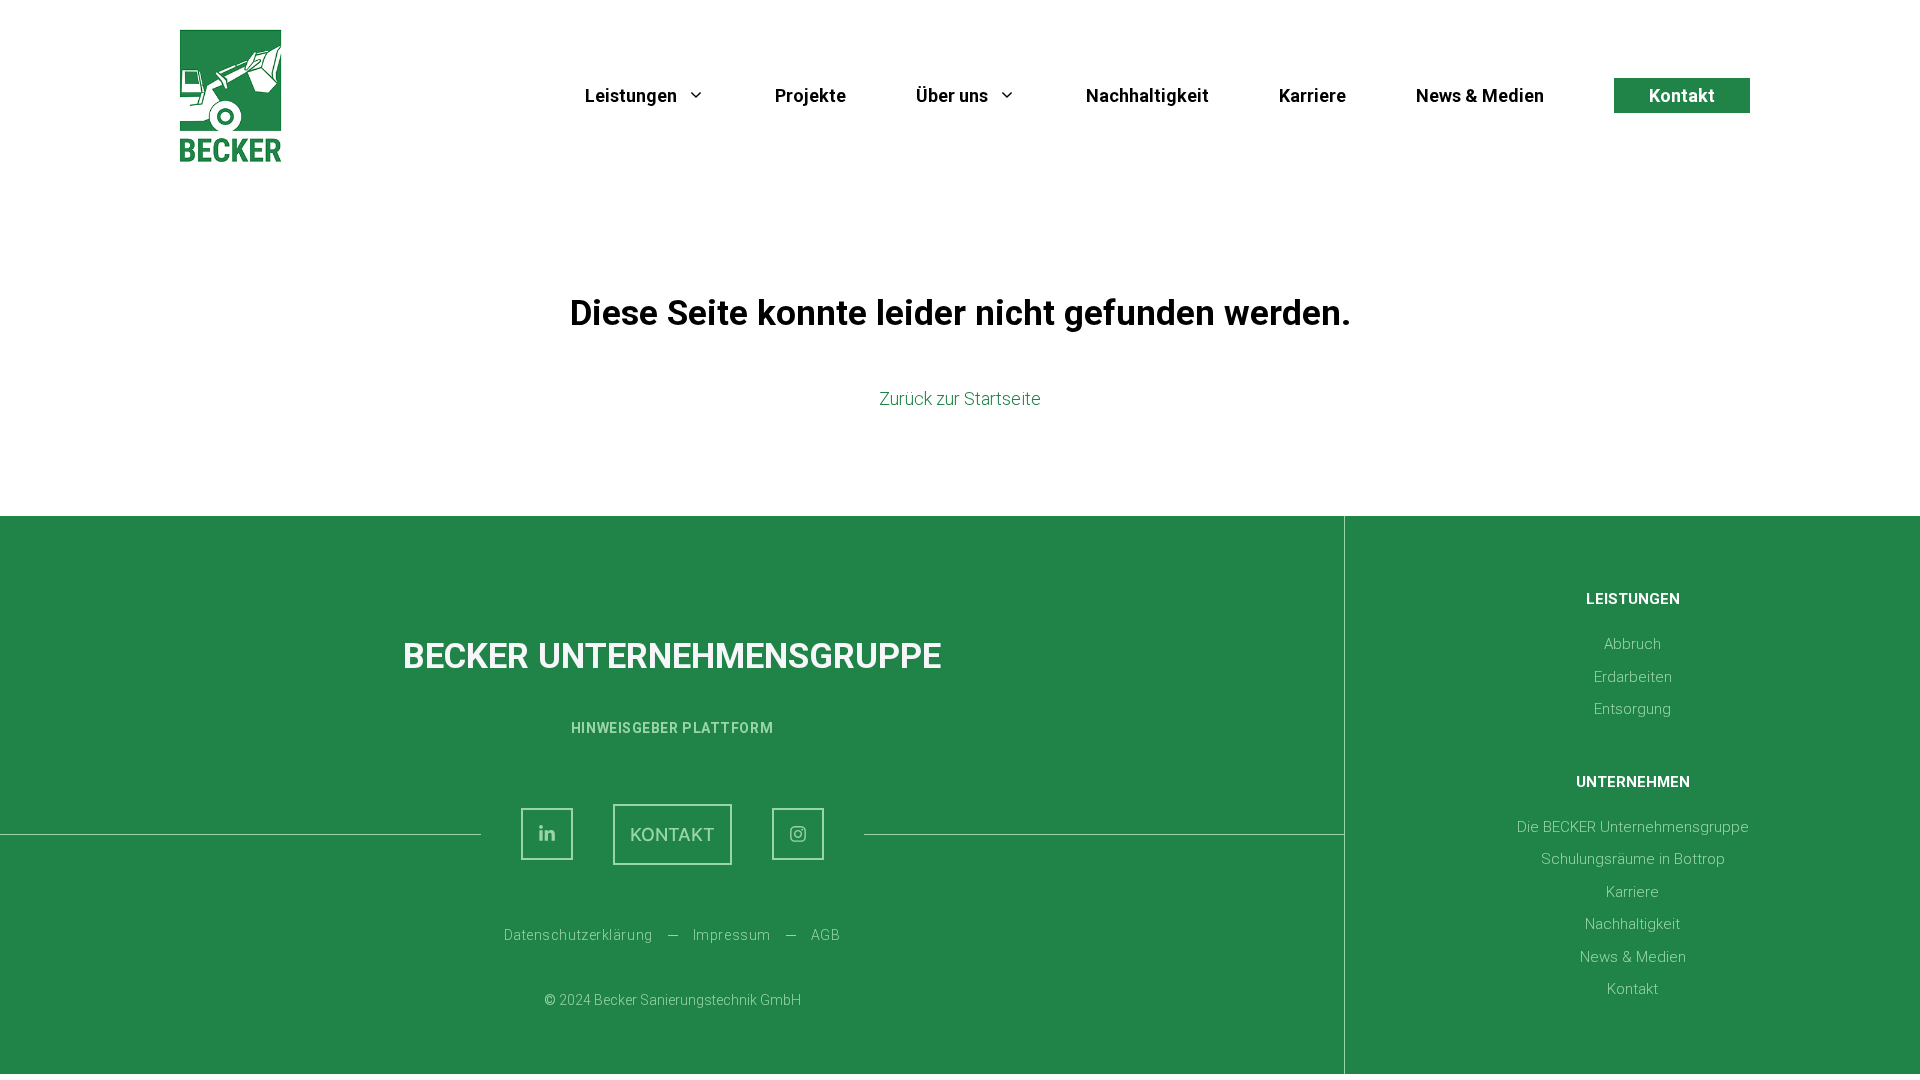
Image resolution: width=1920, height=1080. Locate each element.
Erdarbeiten (1633, 677)
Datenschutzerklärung (578, 935)
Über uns (952, 95)
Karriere (1312, 95)
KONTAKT (672, 834)
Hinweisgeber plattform (672, 728)
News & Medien (1480, 95)
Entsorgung (1632, 709)
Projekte (810, 95)
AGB (826, 935)
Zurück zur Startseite (960, 398)
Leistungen (631, 95)
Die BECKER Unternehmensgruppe (1633, 827)
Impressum (732, 935)
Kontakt (1682, 95)
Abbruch (1632, 644)
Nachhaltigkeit (1147, 95)
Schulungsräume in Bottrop (1633, 859)
